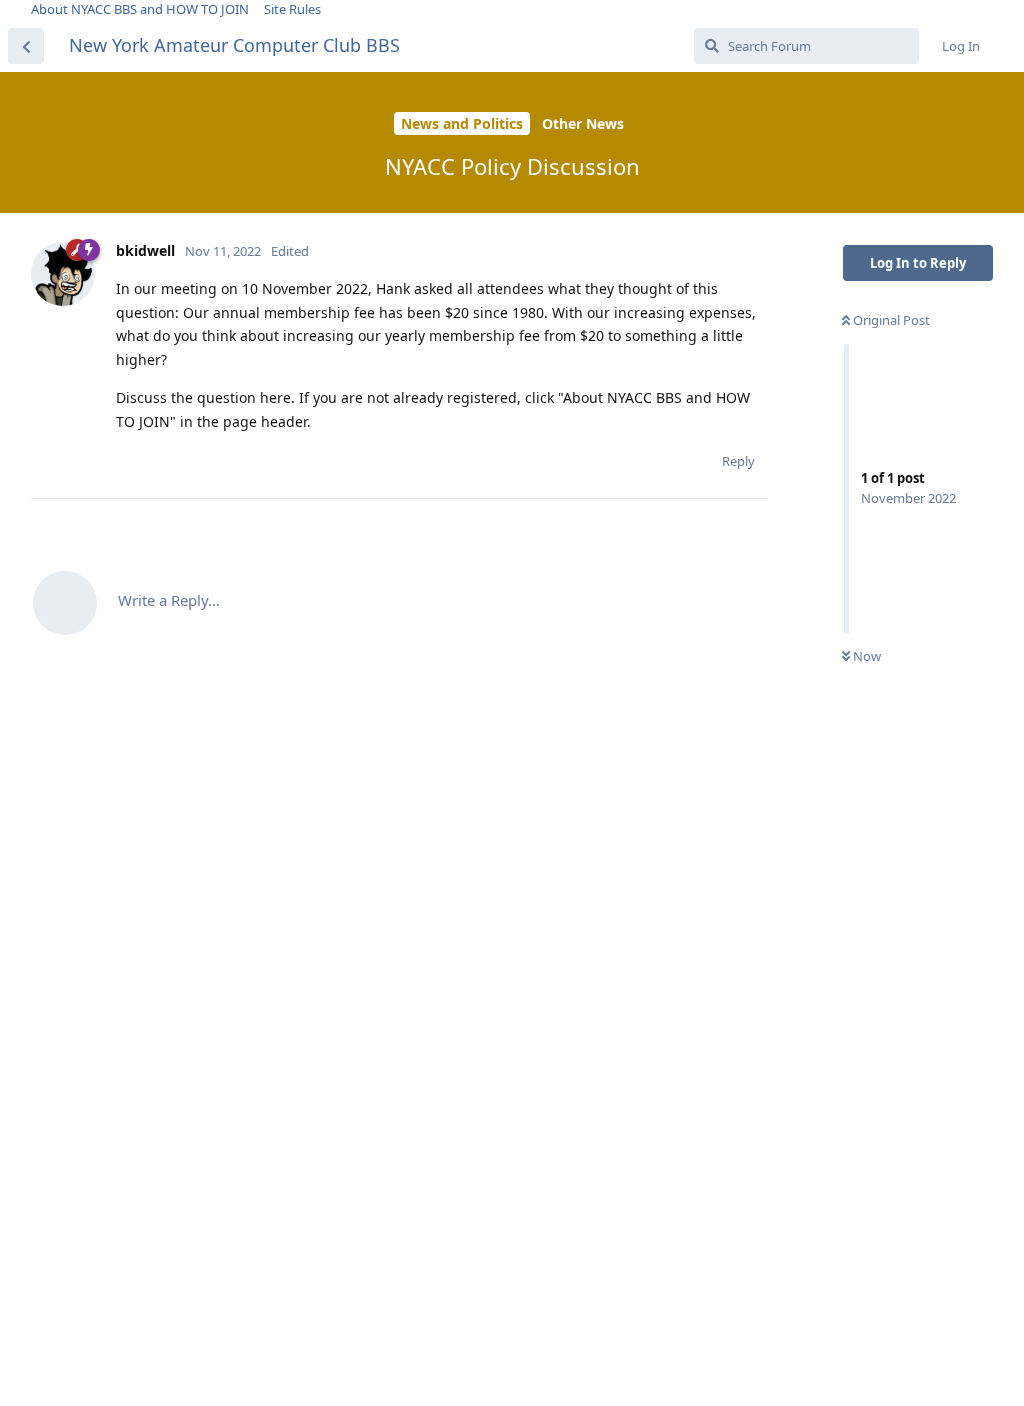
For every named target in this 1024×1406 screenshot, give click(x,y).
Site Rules (292, 9)
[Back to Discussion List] (26, 46)
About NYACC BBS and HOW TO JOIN (140, 9)
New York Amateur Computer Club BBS (234, 45)
